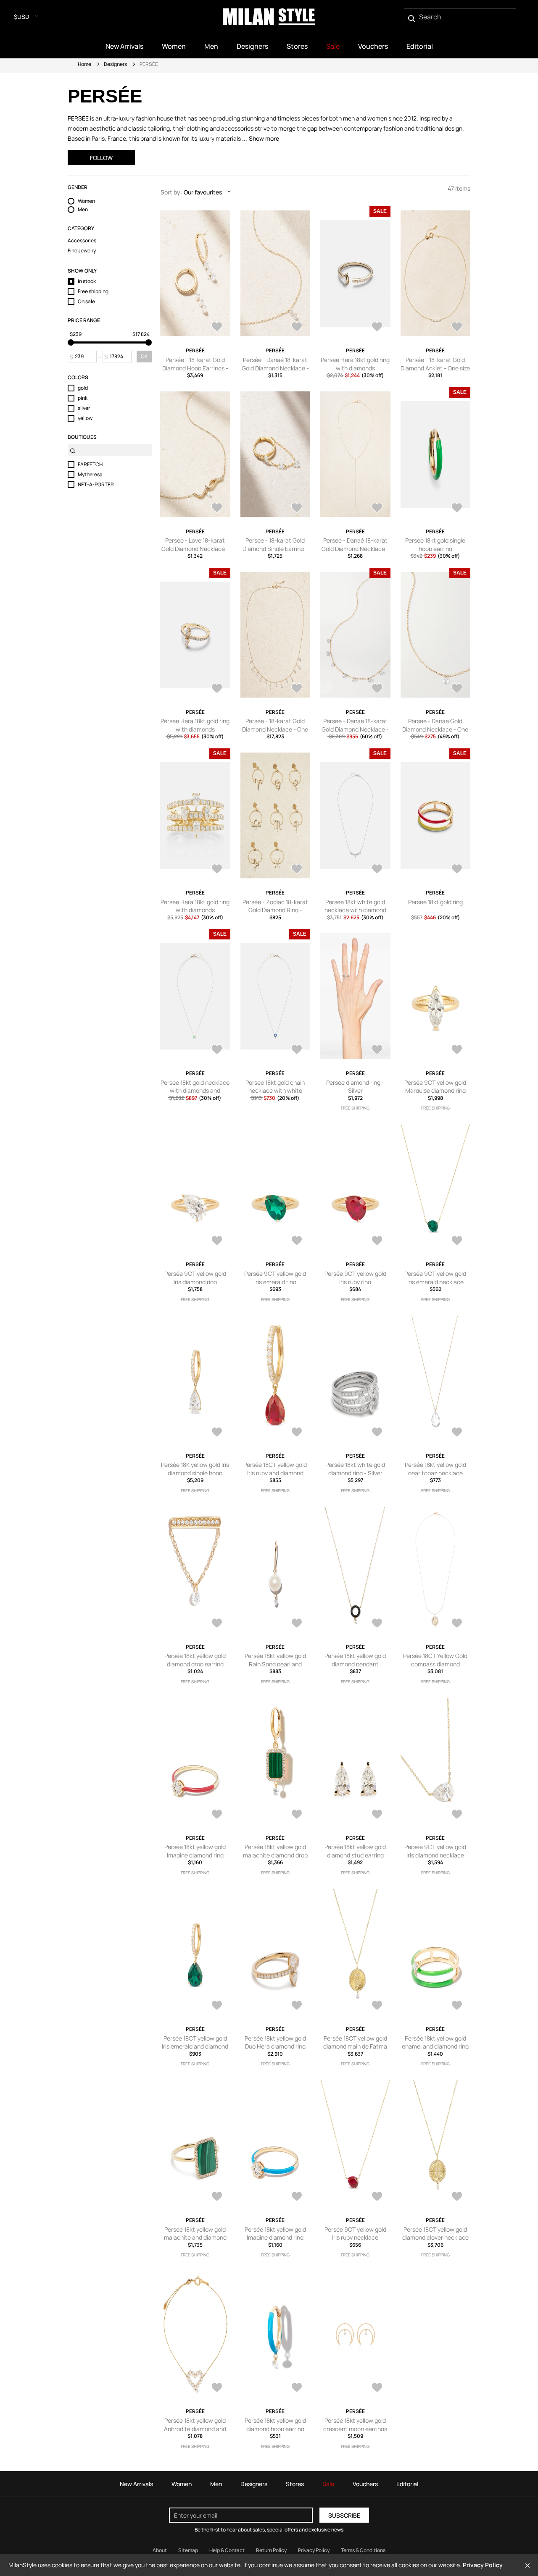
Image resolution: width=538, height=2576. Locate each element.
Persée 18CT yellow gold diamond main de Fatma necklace (355, 2046)
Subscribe (344, 2515)
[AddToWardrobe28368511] (377, 1241)
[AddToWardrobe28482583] (377, 1050)
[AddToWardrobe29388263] (377, 328)
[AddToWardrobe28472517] (297, 689)
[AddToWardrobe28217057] (217, 1433)
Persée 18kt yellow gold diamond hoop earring (275, 2425)
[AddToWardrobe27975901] (217, 2197)
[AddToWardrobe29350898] (297, 509)
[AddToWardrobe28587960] (377, 509)
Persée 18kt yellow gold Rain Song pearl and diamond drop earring (275, 1664)
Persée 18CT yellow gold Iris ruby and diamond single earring (275, 1473)
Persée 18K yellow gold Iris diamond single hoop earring (195, 1473)
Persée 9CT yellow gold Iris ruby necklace (355, 2234)
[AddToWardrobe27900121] (217, 2388)
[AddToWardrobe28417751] (457, 1050)
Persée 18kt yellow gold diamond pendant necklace (355, 1664)
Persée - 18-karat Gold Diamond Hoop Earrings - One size (195, 368)
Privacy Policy (314, 2550)
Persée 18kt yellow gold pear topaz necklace (435, 1469)
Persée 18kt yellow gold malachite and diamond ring (195, 2238)
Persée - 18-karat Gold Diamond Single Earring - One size (275, 548)
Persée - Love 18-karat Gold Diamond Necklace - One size (195, 548)
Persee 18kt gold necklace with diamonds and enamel (195, 1091)
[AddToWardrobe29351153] (217, 509)
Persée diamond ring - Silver (355, 1087)
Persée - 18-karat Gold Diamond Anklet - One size (435, 364)
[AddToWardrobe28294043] (297, 870)
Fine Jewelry (82, 251)
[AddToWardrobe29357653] (457, 328)
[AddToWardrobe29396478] (217, 328)
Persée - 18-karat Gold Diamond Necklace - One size (275, 729)
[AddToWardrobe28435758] (457, 689)
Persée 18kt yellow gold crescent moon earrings (355, 2425)
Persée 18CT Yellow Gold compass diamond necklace (435, 1664)
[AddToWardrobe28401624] (297, 1241)
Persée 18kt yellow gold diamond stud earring (355, 1851)
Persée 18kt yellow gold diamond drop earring (195, 1660)
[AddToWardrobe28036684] (217, 2006)
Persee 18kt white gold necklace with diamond (355, 906)
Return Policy (271, 2550)
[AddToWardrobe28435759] (377, 689)
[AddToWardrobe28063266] (217, 1815)
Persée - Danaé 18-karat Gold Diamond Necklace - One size (275, 368)
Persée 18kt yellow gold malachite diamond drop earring (275, 1855)
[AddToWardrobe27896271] (377, 2388)
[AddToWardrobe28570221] (457, 509)
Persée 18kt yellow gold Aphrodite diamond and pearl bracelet (195, 2429)
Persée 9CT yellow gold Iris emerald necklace (435, 1278)
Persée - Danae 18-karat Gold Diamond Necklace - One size (355, 729)
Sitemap (188, 2550)
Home (84, 64)
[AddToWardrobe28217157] (457, 1241)
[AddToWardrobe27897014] (297, 2388)
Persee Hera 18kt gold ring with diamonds (355, 364)
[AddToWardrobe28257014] (377, 870)
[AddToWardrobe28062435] (377, 1815)
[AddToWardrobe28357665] (217, 870)
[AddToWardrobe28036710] (457, 1815)
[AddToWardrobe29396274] (297, 328)
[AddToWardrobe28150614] (217, 1624)
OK (144, 356)
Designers (115, 64)
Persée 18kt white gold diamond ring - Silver (355, 1469)
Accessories (82, 241)
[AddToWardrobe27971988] (297, 2197)
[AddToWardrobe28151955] (377, 1433)
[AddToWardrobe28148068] (297, 1624)
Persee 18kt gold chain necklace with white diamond (275, 1091)
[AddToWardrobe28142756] (377, 1624)
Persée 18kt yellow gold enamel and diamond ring (435, 2042)
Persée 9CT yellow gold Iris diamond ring (195, 1278)
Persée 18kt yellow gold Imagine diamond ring (195, 1851)
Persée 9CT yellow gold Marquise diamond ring (435, 1087)
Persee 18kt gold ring (435, 902)
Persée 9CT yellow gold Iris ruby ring (355, 1278)
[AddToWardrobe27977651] (457, 2006)
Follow (101, 158)
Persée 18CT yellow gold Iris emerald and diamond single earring (195, 2046)
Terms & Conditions (363, 2550)
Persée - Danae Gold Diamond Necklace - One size (435, 729)
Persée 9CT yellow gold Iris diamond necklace (435, 1851)
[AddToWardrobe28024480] (297, 2006)
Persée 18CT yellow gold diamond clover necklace (435, 2234)
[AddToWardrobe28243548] (457, 870)
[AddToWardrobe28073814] (457, 1624)
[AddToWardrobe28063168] (297, 1815)
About (160, 2550)
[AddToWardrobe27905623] (457, 2197)
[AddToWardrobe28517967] (217, 689)
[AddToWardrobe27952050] (377, 2197)
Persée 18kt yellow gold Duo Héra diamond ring (275, 2042)
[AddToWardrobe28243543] (297, 1050)
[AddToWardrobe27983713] (377, 2006)
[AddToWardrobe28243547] (217, 1050)
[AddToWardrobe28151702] (457, 1433)
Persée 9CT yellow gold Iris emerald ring (275, 1278)
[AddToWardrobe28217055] (297, 1433)
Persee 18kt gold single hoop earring (435, 544)
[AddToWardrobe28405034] (217, 1241)
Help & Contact (227, 2550)
